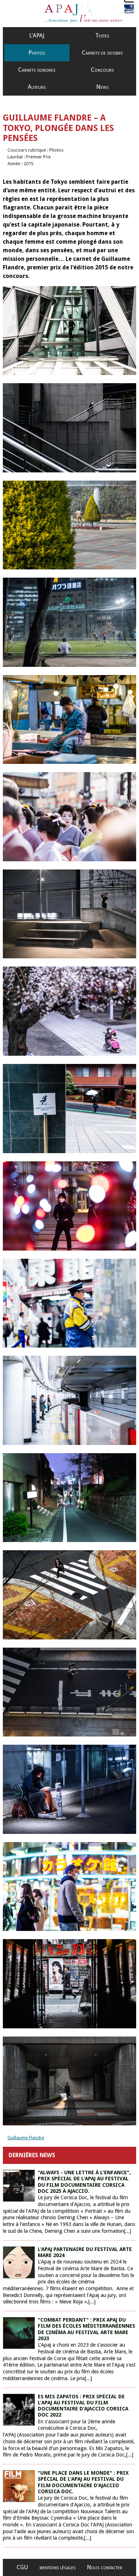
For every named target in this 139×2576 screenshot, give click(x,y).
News (102, 87)
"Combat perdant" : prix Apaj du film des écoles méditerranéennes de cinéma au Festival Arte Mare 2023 (86, 2329)
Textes (102, 36)
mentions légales (58, 2567)
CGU (22, 2567)
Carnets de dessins (102, 53)
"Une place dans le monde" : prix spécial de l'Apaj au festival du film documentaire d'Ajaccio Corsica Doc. (83, 2482)
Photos (37, 53)
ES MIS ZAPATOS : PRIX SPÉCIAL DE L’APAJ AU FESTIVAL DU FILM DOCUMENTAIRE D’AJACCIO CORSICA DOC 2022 (83, 2406)
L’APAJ (37, 36)
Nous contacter (105, 2567)
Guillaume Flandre (26, 2138)
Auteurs (37, 87)
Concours (102, 70)
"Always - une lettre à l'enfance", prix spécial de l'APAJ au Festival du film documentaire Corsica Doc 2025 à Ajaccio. (84, 2182)
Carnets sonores (37, 70)
